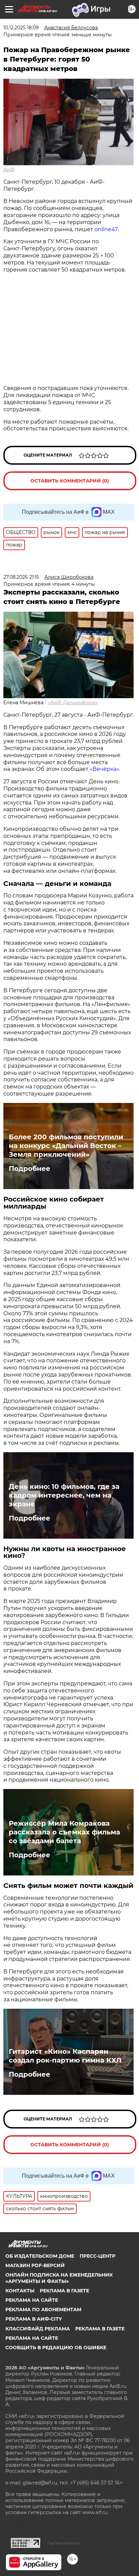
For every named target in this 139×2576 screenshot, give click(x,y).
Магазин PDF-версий (35, 2265)
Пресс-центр (98, 2256)
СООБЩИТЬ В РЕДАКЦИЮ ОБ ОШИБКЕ (56, 2348)
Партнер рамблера (64, 2543)
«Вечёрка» (104, 769)
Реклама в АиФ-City (34, 2319)
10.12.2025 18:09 (21, 28)
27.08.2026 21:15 (21, 577)
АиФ (9, 170)
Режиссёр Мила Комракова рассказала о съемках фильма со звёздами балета (64, 1832)
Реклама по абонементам (43, 2310)
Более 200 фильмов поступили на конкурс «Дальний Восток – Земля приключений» (66, 1146)
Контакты (20, 2291)
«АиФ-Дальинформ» (73, 703)
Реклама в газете (64, 2291)
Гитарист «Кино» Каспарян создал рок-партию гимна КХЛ (65, 2056)
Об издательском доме (40, 2256)
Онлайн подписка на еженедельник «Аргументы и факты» (59, 2278)
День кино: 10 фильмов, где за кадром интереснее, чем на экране (64, 1495)
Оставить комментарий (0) (70, 481)
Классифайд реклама (38, 2329)
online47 (106, 229)
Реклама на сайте (32, 2300)
